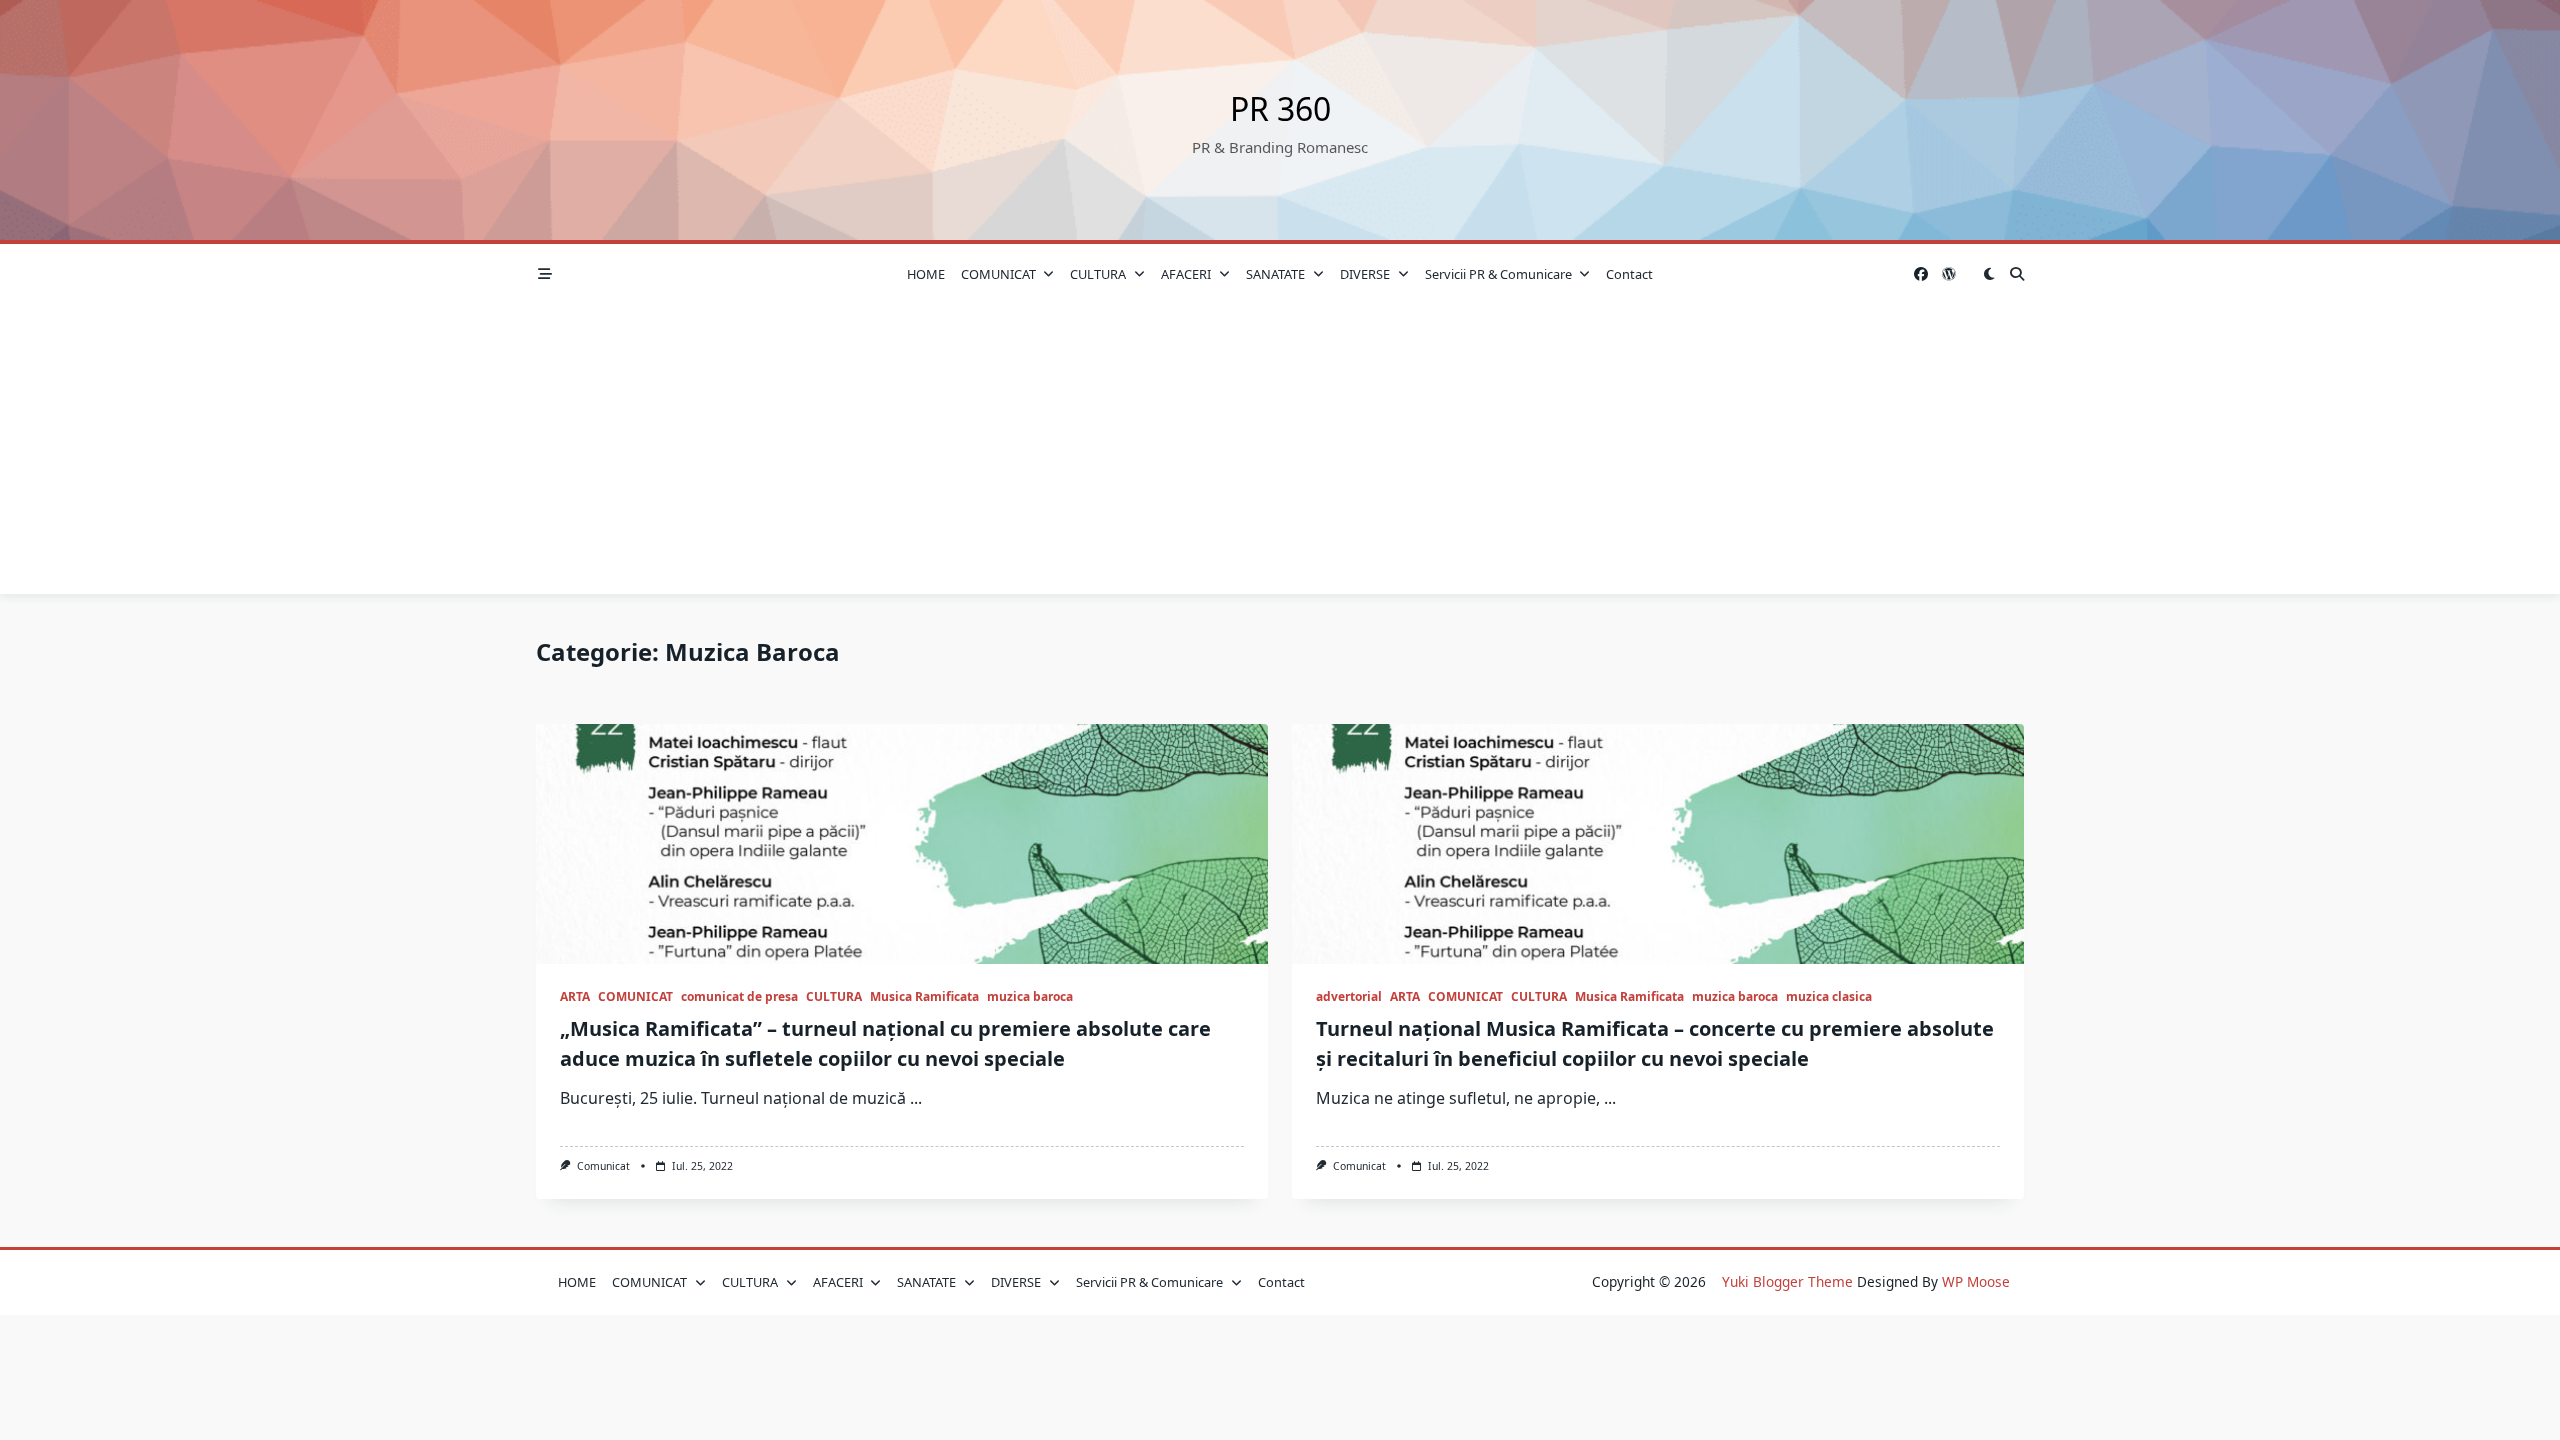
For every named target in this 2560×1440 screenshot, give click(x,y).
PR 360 (1280, 108)
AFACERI (1186, 274)
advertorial (1349, 996)
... (916, 1098)
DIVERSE (1365, 274)
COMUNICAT (998, 274)
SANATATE (1275, 274)
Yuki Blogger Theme (1787, 1281)
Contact (1629, 274)
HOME (926, 274)
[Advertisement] (1280, 454)
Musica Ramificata (924, 996)
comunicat (603, 1166)
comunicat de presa (739, 996)
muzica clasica (1829, 996)
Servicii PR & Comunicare (1498, 274)
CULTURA (1098, 274)
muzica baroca (1030, 996)
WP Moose (1976, 1281)
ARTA (575, 996)
